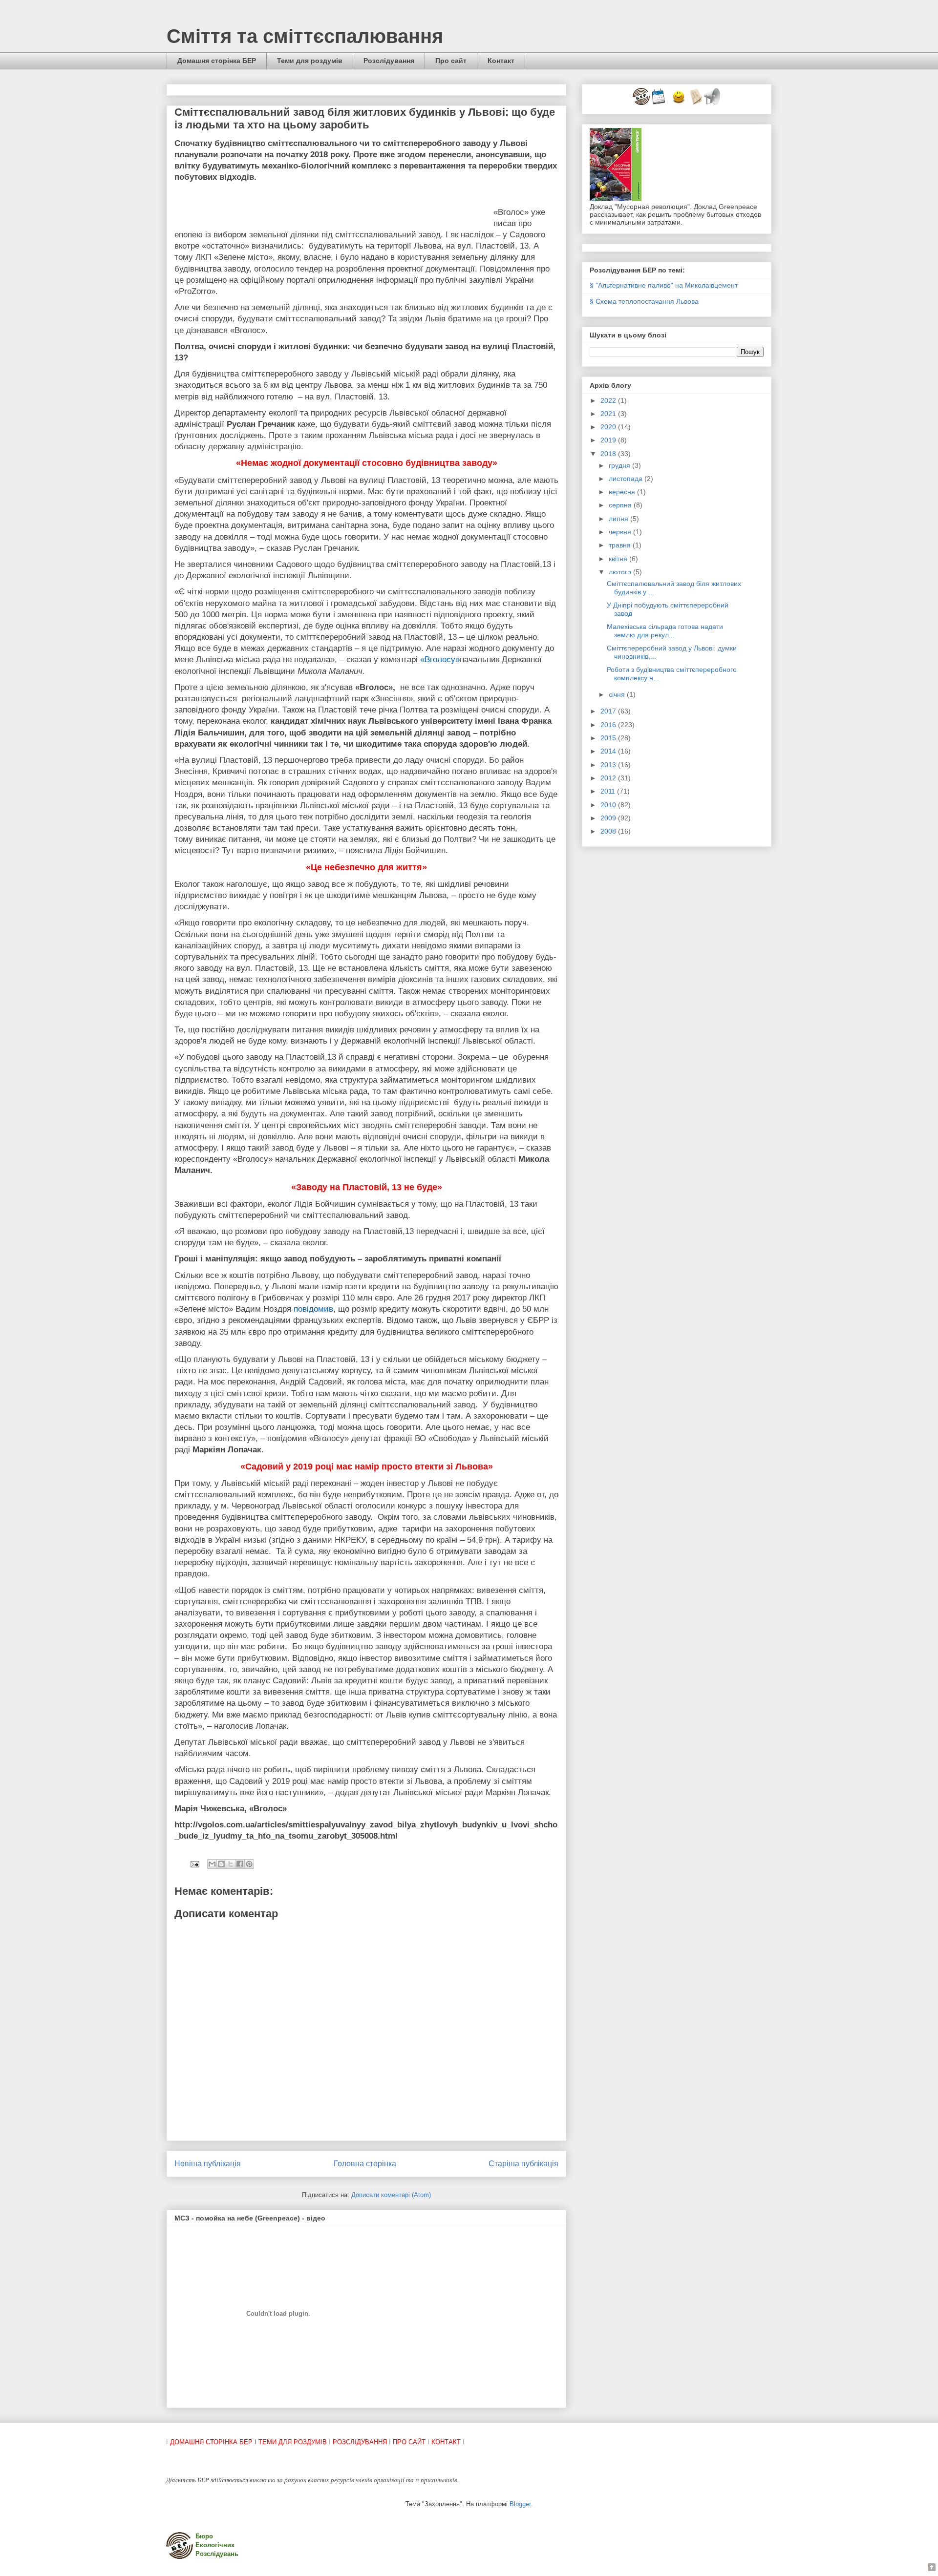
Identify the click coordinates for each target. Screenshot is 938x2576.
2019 (609, 440)
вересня (623, 492)
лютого (621, 572)
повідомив (313, 1309)
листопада (627, 479)
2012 (609, 778)
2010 (609, 805)
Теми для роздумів (310, 61)
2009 (609, 818)
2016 (609, 725)
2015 (609, 738)
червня (621, 532)
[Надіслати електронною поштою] (212, 1864)
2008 (609, 831)
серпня (621, 505)
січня (618, 694)
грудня (620, 465)
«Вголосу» (440, 660)
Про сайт (451, 61)
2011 (609, 791)
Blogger (520, 2504)
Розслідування (389, 61)
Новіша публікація (208, 2164)
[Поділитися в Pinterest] (249, 1864)
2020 (609, 427)
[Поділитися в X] (231, 1864)
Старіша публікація (523, 2164)
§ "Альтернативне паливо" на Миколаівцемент (664, 285)
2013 (609, 765)
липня (619, 519)
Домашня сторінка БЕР (217, 61)
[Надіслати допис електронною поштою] (194, 1864)
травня (621, 545)
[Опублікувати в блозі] (221, 1864)
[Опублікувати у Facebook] (240, 1864)
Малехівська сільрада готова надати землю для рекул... (665, 631)
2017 (609, 711)
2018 (609, 454)
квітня (619, 559)
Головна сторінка (365, 2164)
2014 (609, 751)
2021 (609, 414)
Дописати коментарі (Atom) (391, 2195)
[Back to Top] (932, 2568)
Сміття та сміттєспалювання (305, 36)
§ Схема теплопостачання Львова (644, 301)
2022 (609, 400)
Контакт (501, 61)
